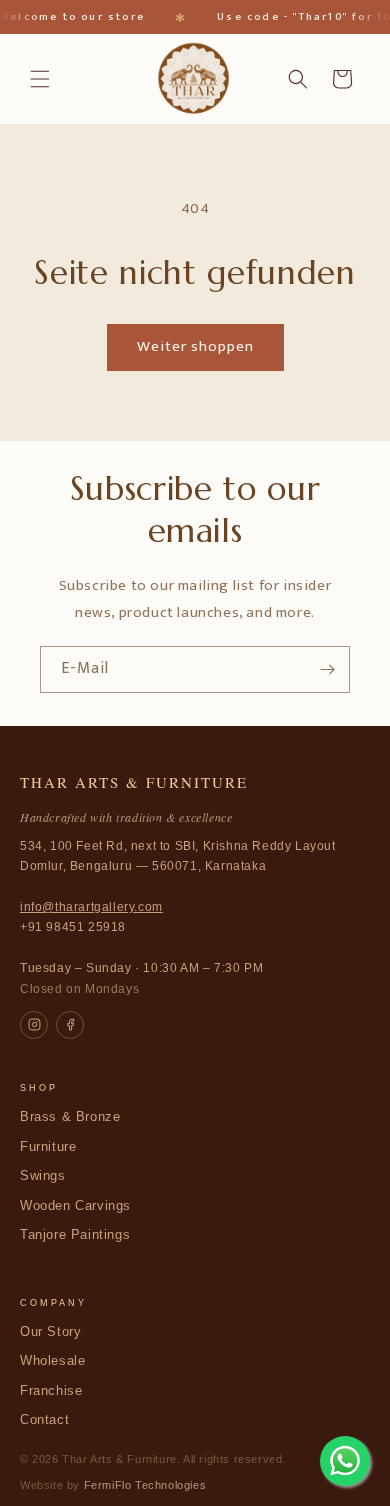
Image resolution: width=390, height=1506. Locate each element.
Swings (43, 1176)
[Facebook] (70, 1025)
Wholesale (52, 1361)
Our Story (50, 1332)
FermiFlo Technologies (145, 1485)
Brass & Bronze (70, 1117)
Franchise (51, 1391)
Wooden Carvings (75, 1206)
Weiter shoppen (195, 346)
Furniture (48, 1147)
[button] (40, 79)
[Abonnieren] (327, 669)
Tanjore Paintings (75, 1235)
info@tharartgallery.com (91, 907)
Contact (44, 1420)
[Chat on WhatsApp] (345, 1461)
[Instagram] (34, 1025)
